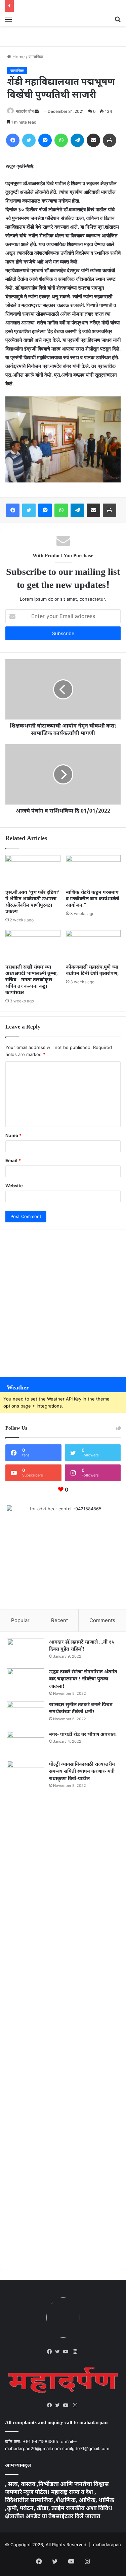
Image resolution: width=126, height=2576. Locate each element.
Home (18, 57)
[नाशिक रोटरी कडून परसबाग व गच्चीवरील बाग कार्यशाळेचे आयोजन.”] (93, 870)
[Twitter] (59, 2352)
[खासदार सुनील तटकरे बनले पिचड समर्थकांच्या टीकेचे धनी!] (26, 1714)
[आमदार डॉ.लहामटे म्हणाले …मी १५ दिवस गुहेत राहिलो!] (26, 1651)
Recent (59, 1620)
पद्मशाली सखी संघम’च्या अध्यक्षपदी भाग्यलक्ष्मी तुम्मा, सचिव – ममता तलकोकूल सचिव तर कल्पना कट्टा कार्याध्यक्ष (32, 980)
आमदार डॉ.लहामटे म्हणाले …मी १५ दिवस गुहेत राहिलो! (82, 1646)
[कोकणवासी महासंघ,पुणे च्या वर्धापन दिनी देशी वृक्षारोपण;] (93, 945)
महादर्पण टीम (25, 111)
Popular (20, 1620)
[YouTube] (67, 2352)
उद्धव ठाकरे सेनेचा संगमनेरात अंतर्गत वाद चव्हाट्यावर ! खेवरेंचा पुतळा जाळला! (83, 1679)
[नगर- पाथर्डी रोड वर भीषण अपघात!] (26, 1744)
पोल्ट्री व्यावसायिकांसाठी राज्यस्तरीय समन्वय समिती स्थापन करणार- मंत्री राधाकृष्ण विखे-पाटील (82, 1772)
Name (13, 1135)
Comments (102, 1620)
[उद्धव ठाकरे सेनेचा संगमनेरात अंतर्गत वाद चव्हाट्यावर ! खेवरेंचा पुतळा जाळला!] (26, 1681)
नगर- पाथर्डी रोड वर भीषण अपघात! (83, 1735)
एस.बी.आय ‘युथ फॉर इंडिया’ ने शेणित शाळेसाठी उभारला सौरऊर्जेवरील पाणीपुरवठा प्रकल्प (32, 902)
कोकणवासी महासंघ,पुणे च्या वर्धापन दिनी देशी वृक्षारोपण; (92, 971)
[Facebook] (51, 2352)
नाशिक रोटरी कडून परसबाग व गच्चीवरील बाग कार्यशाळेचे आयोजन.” (93, 899)
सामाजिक (36, 57)
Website (14, 1186)
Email (13, 1160)
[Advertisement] (63, 1300)
